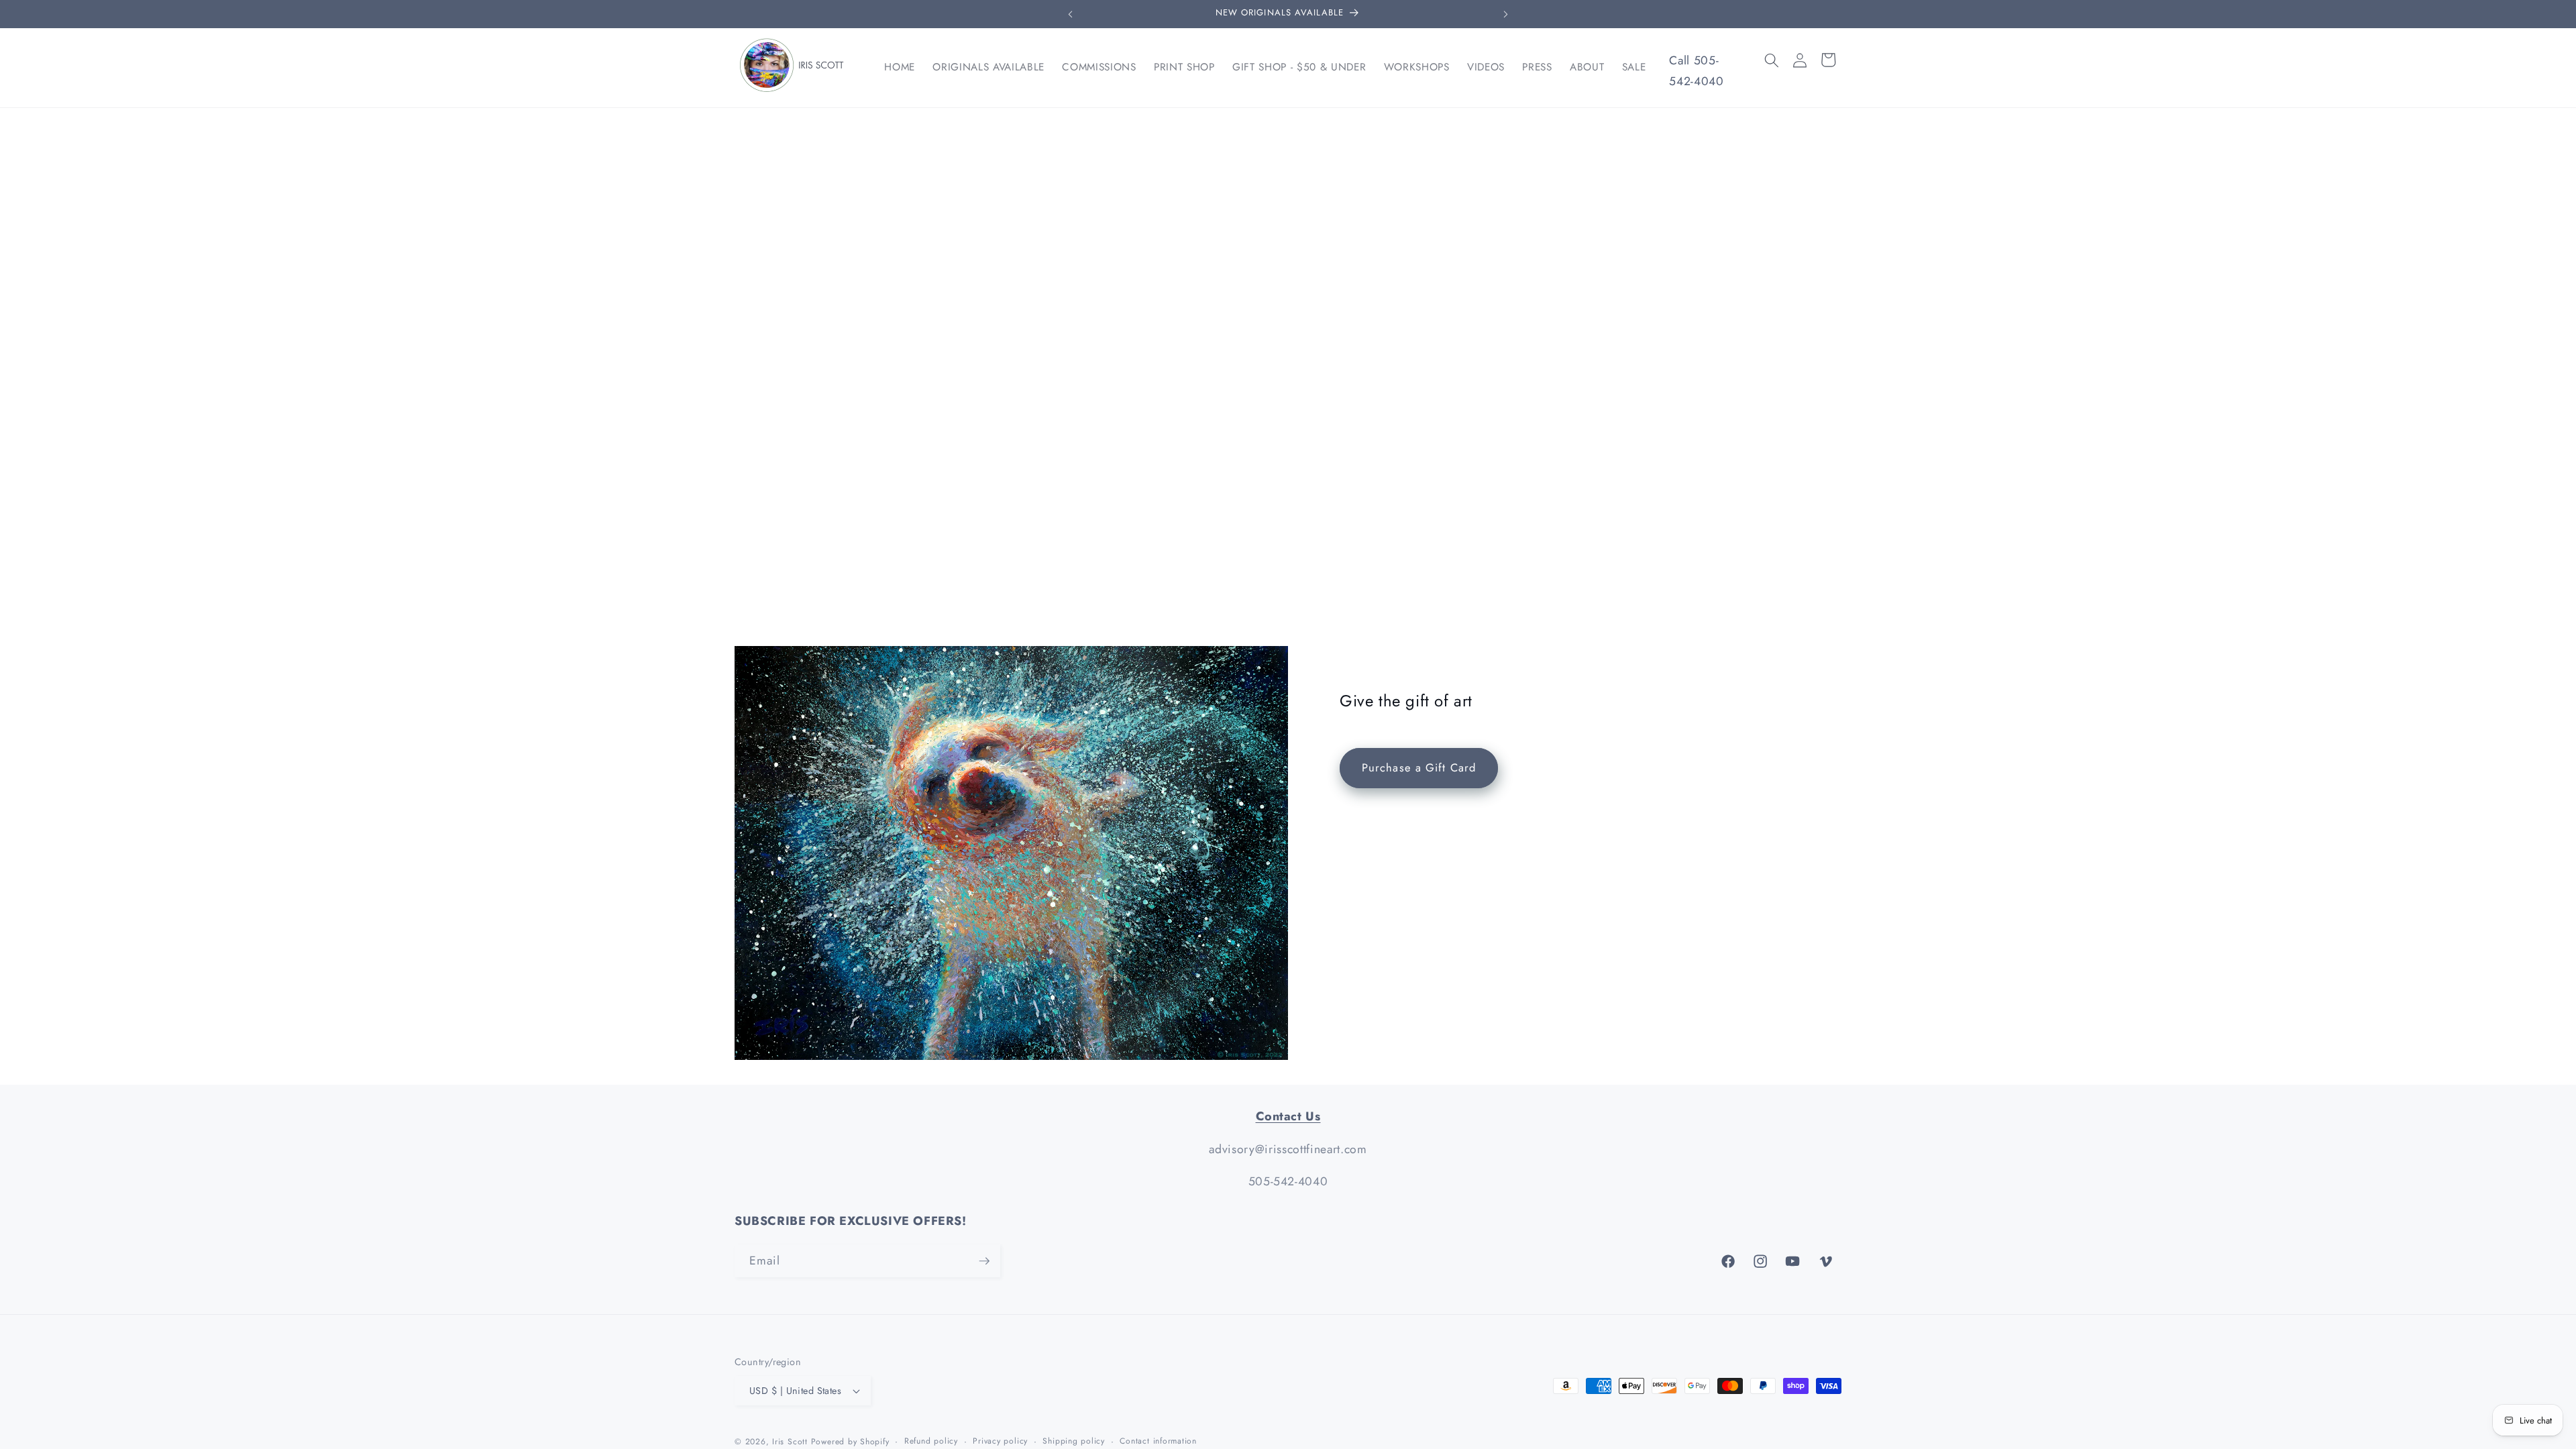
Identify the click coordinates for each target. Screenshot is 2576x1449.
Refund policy (931, 1441)
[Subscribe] (984, 1261)
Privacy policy (1000, 1441)
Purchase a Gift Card (1419, 768)
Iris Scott (791, 1442)
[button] (1772, 60)
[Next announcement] (1506, 14)
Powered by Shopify (850, 1442)
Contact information (1158, 1441)
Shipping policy (1074, 1441)
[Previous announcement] (1071, 14)
